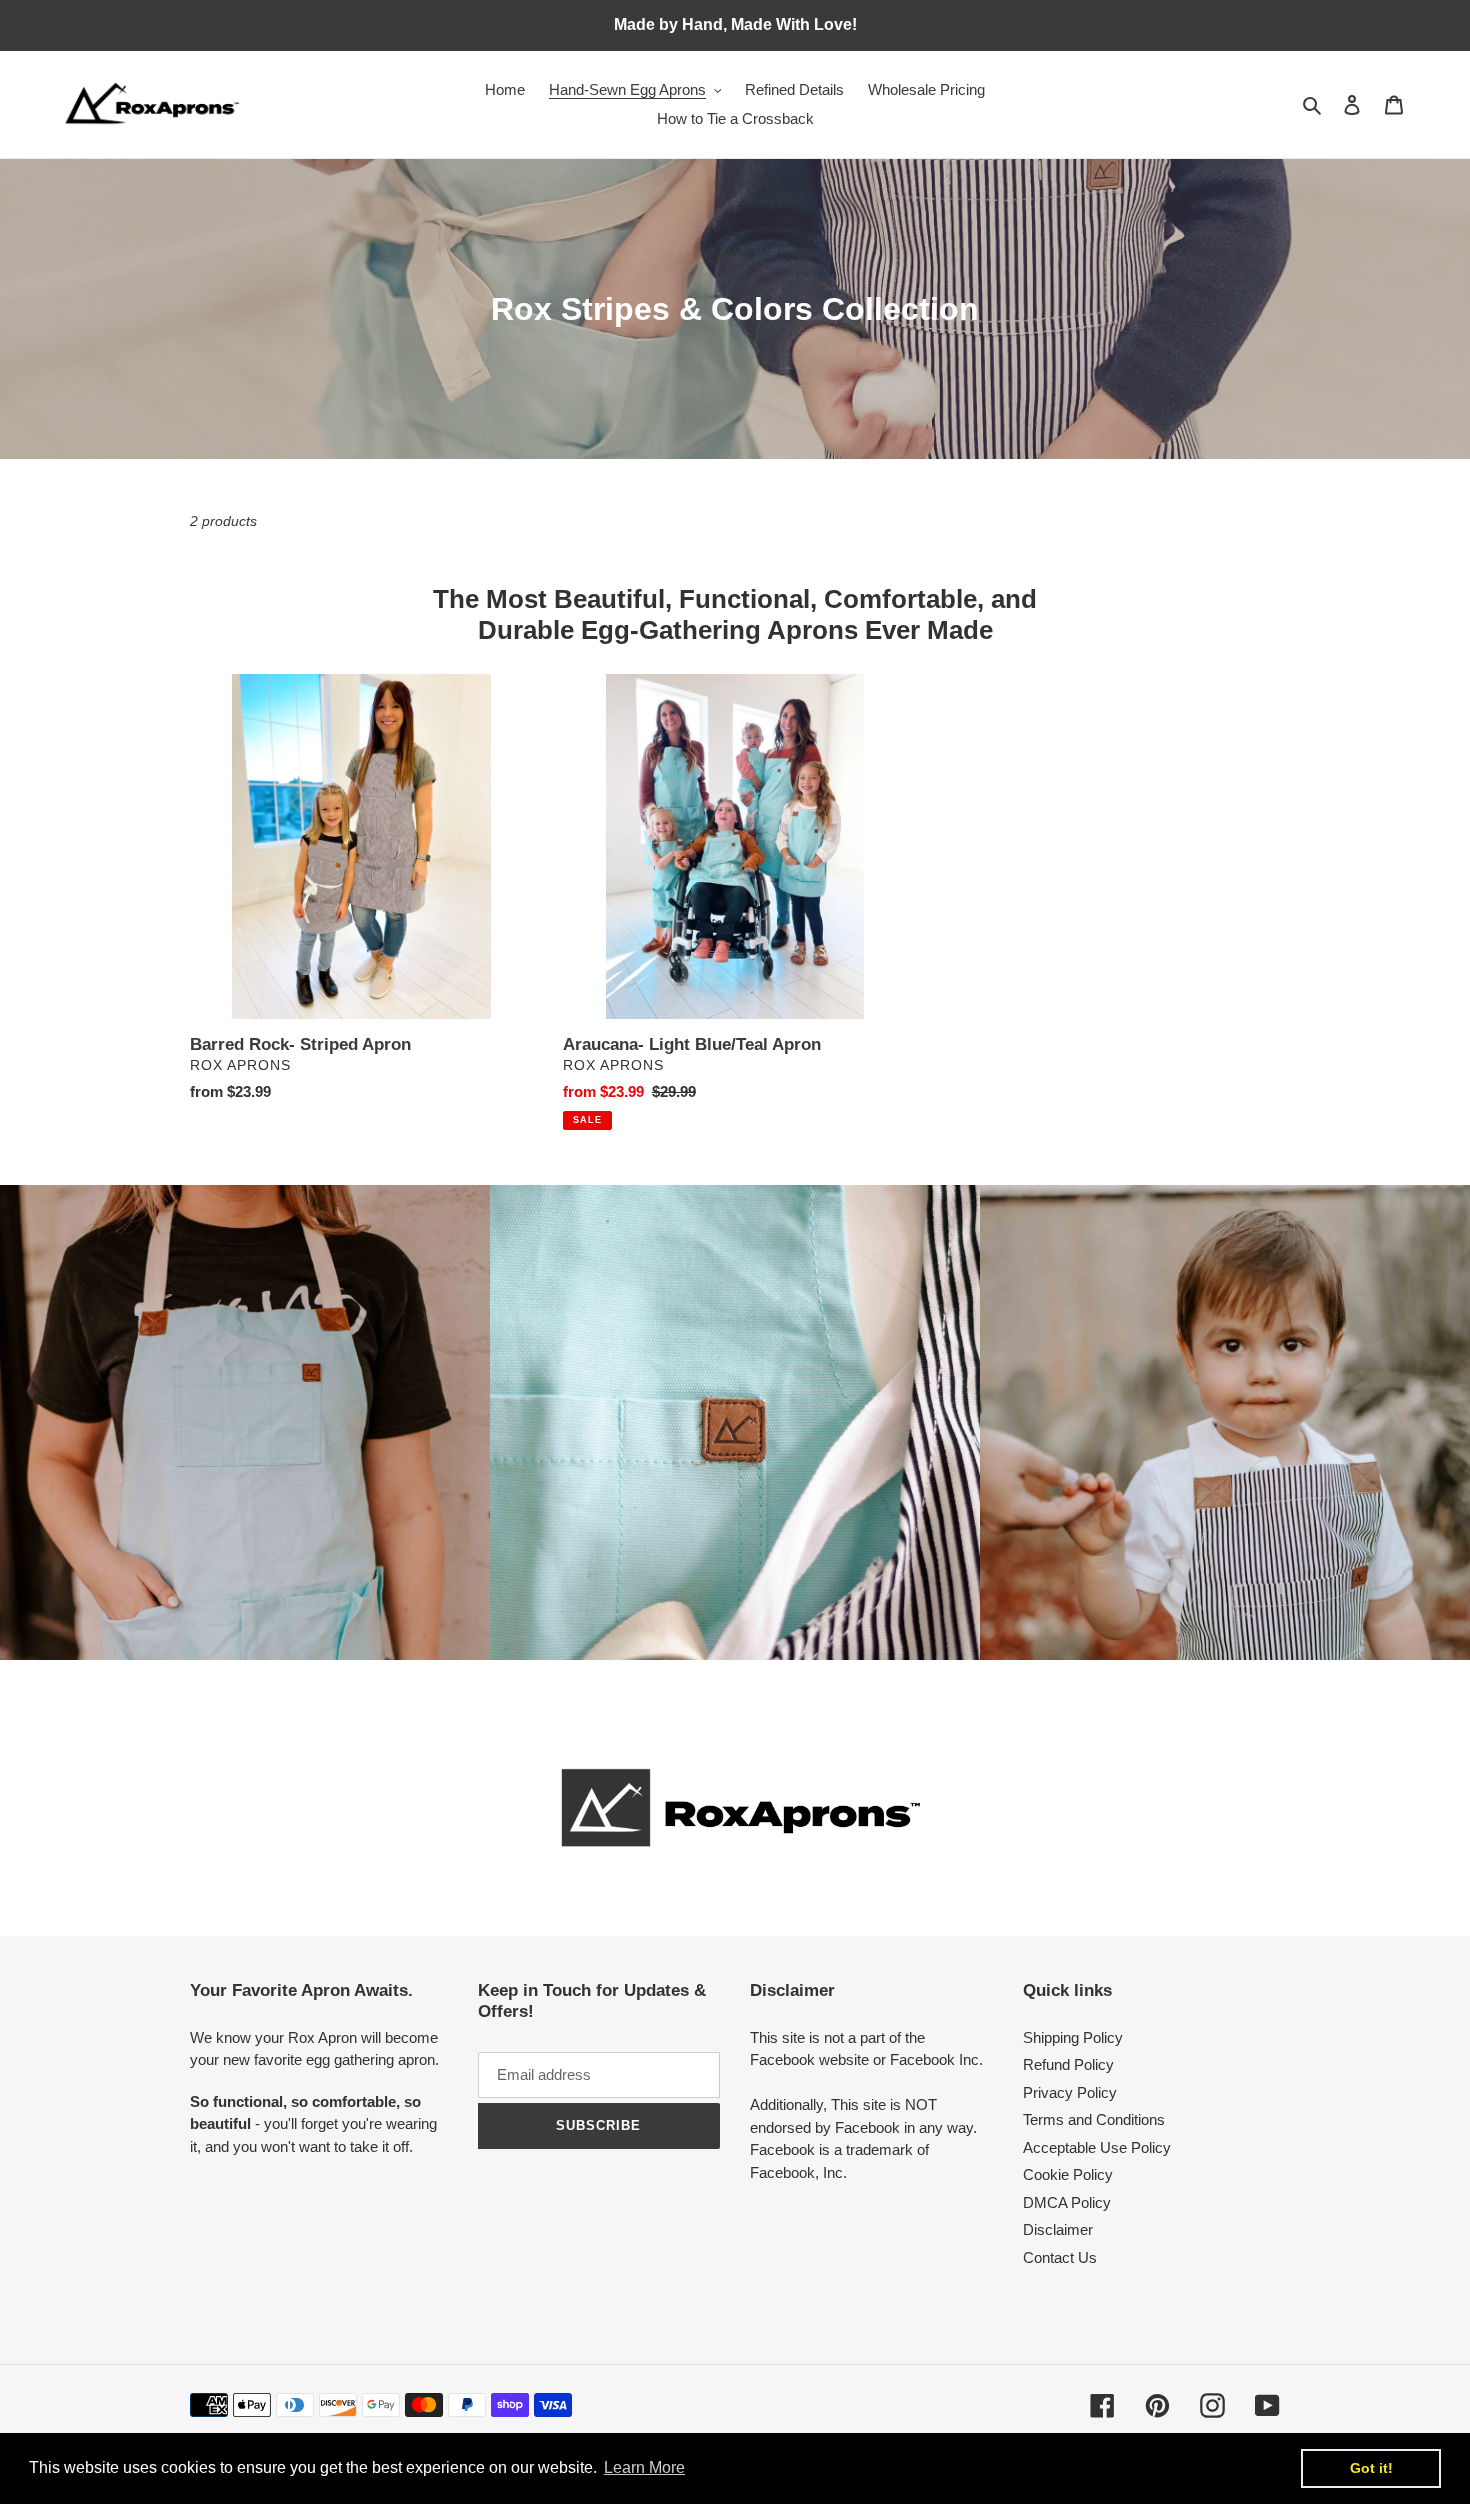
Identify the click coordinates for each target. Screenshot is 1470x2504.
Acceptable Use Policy (1097, 2147)
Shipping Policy (1073, 2037)
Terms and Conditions (1094, 2119)
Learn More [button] (644, 2467)
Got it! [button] (1371, 2468)
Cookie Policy (1068, 2174)
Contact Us (1060, 2257)
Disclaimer (1058, 2229)
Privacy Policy (1070, 2092)
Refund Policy (1068, 2064)
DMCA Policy (1067, 2202)
